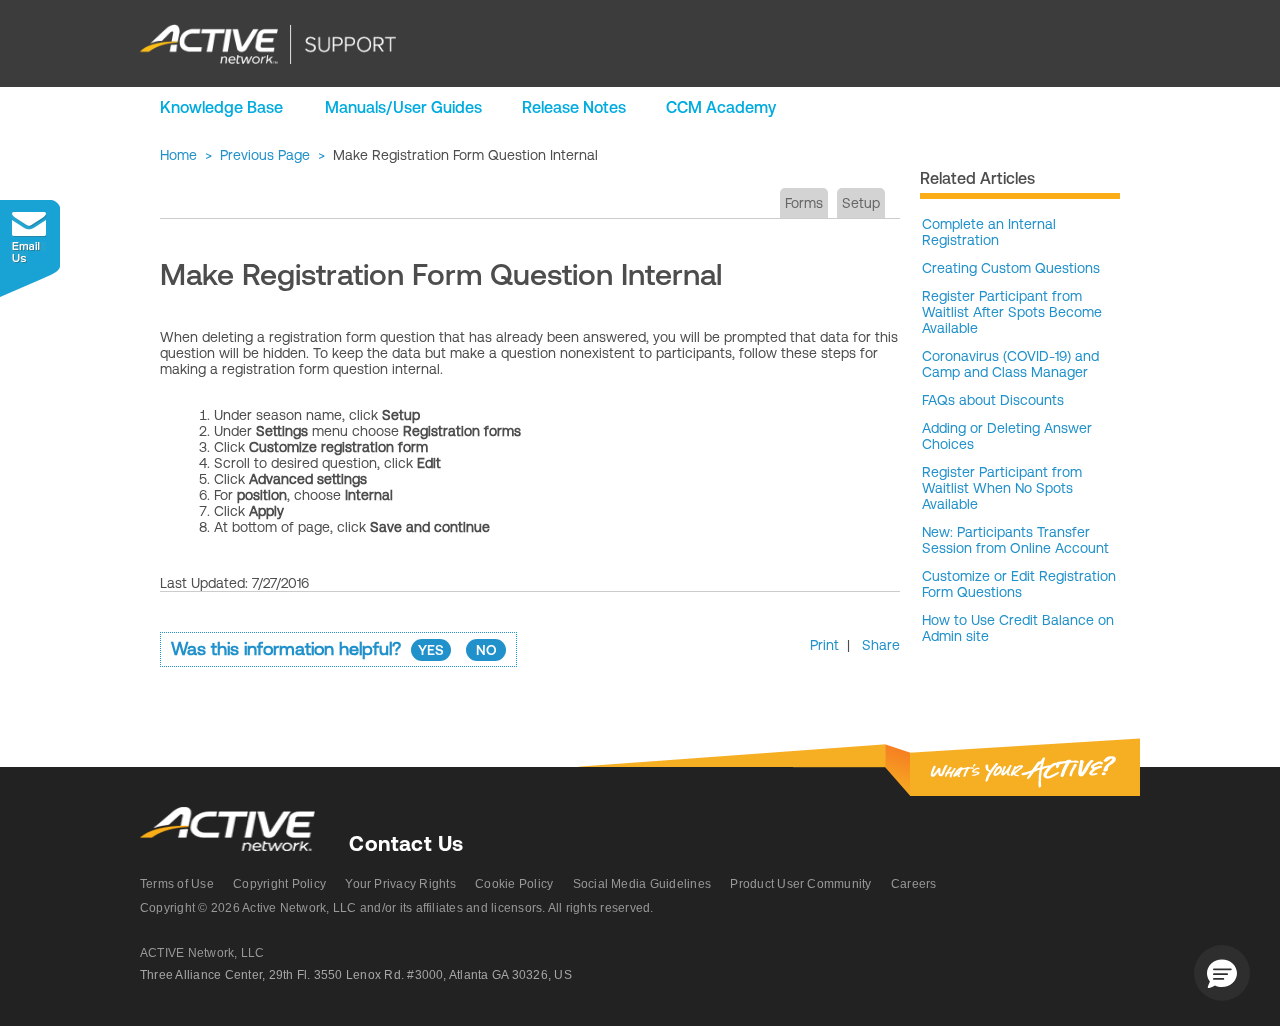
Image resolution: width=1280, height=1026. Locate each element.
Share (881, 645)
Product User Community (800, 884)
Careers (914, 884)
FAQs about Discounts (993, 400)
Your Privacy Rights (400, 884)
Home (178, 155)
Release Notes (574, 107)
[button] (1222, 973)
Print (824, 645)
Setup (861, 203)
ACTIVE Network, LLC (202, 953)
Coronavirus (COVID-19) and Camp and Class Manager (1010, 364)
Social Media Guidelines (642, 884)
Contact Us (406, 843)
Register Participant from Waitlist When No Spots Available (1002, 488)
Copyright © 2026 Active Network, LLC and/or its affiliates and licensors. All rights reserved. (397, 908)
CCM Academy (721, 107)
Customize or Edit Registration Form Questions (1019, 584)
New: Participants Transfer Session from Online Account (1015, 540)
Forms (804, 203)
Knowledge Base (221, 107)
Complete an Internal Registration (989, 232)
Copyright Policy (279, 884)
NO (486, 650)
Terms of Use (177, 884)
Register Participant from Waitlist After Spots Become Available (1012, 312)
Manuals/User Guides (403, 107)
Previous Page (265, 155)
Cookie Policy (514, 884)
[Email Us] (30, 248)
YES (431, 650)
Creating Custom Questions (1011, 268)
